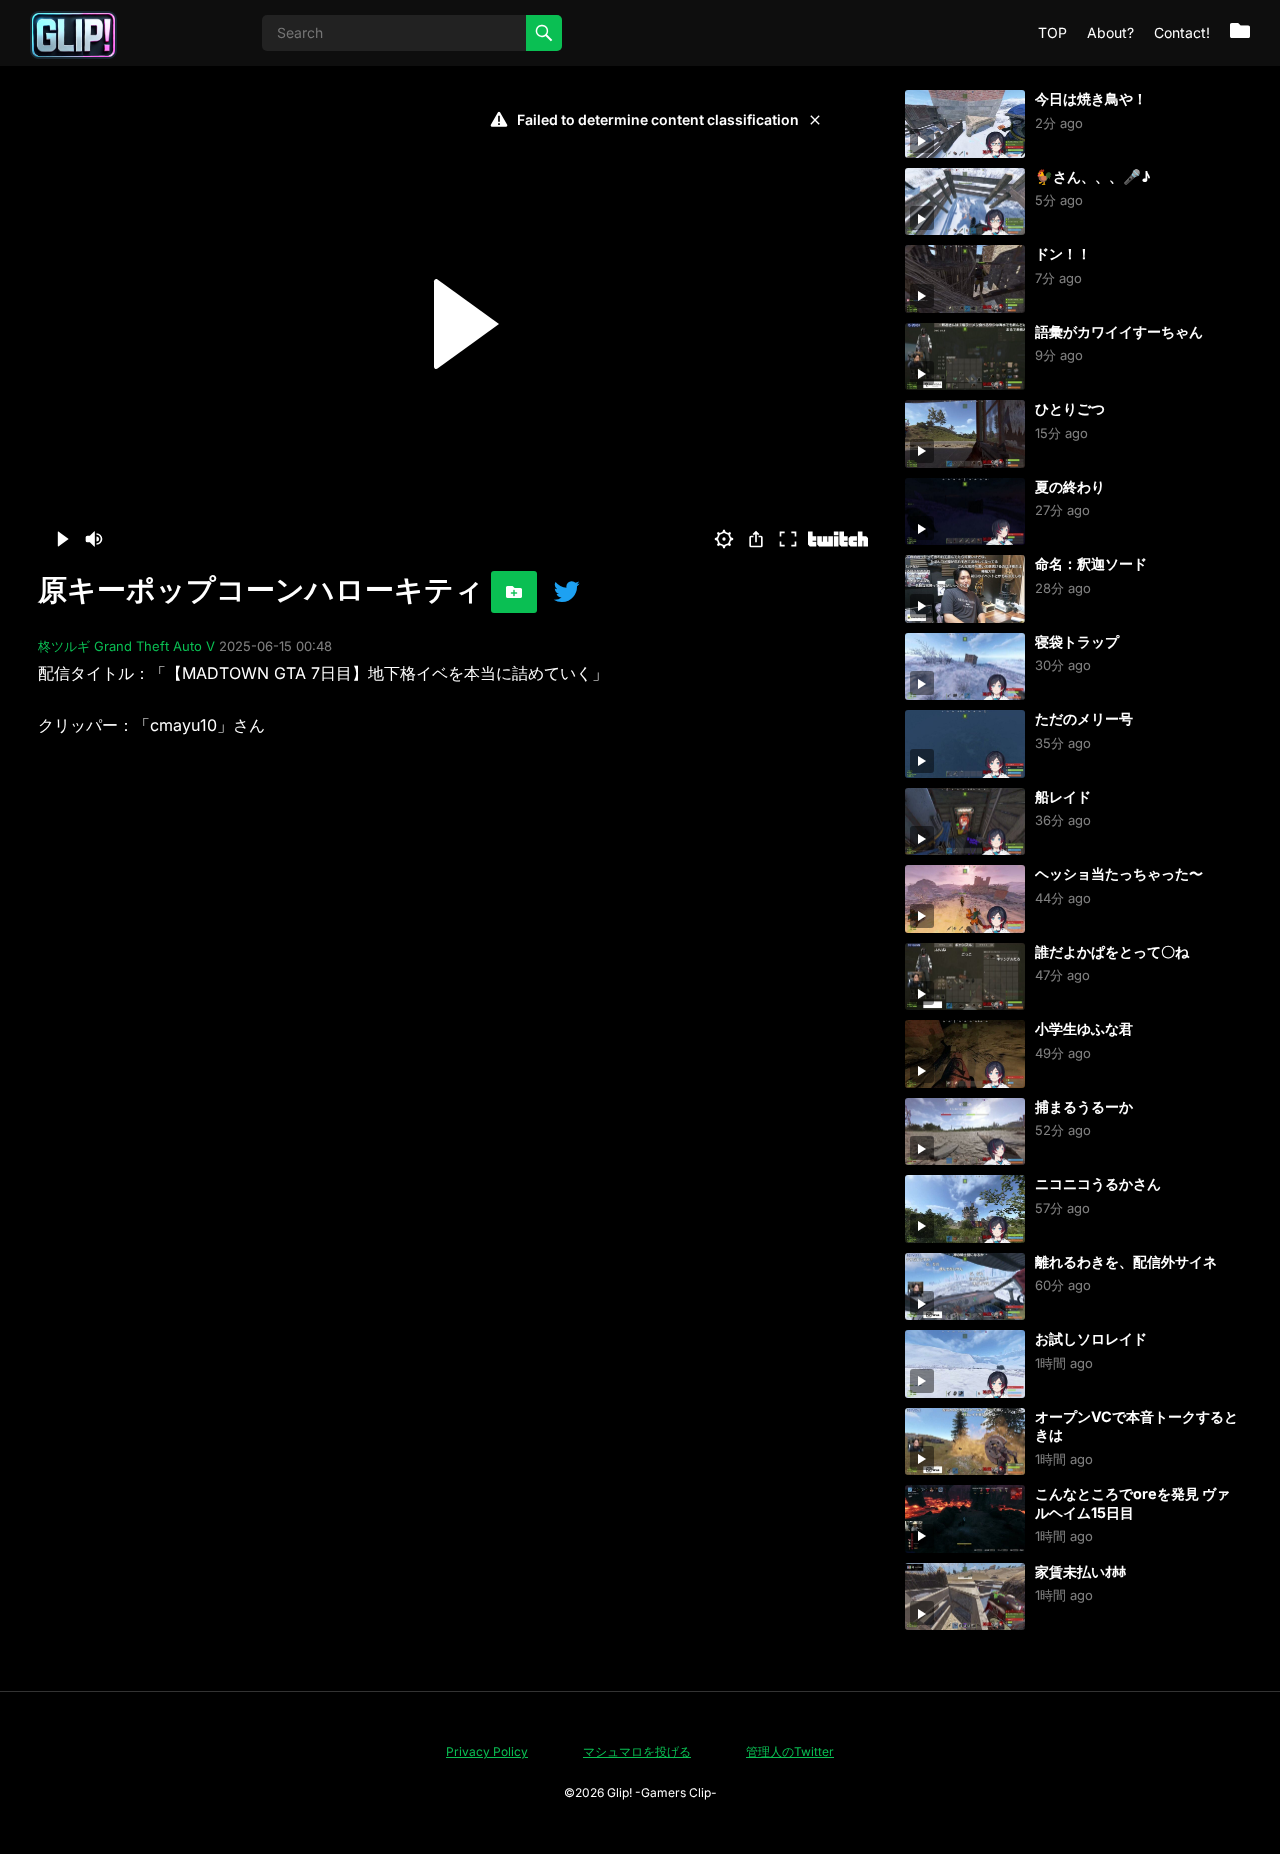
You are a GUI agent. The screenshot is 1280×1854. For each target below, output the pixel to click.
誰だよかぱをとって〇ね (1112, 951)
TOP (1052, 32)
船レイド (1063, 796)
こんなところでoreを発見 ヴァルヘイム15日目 (1132, 1503)
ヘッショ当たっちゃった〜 (1119, 873)
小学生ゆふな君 (1084, 1028)
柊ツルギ (64, 646)
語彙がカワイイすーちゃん (1119, 331)
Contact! (1182, 32)
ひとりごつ (1070, 408)
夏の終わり (1070, 486)
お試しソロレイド (1091, 1338)
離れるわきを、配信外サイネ (1126, 1261)
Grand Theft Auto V (154, 646)
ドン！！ (1063, 253)
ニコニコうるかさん (1098, 1183)
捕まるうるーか (1084, 1106)
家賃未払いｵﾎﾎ (1080, 1571)
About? (1110, 32)
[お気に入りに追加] (514, 592)
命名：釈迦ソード (1091, 563)
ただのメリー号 (1084, 718)
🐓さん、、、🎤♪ (1093, 176)
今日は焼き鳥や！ (1091, 98)
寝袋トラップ (1077, 641)
